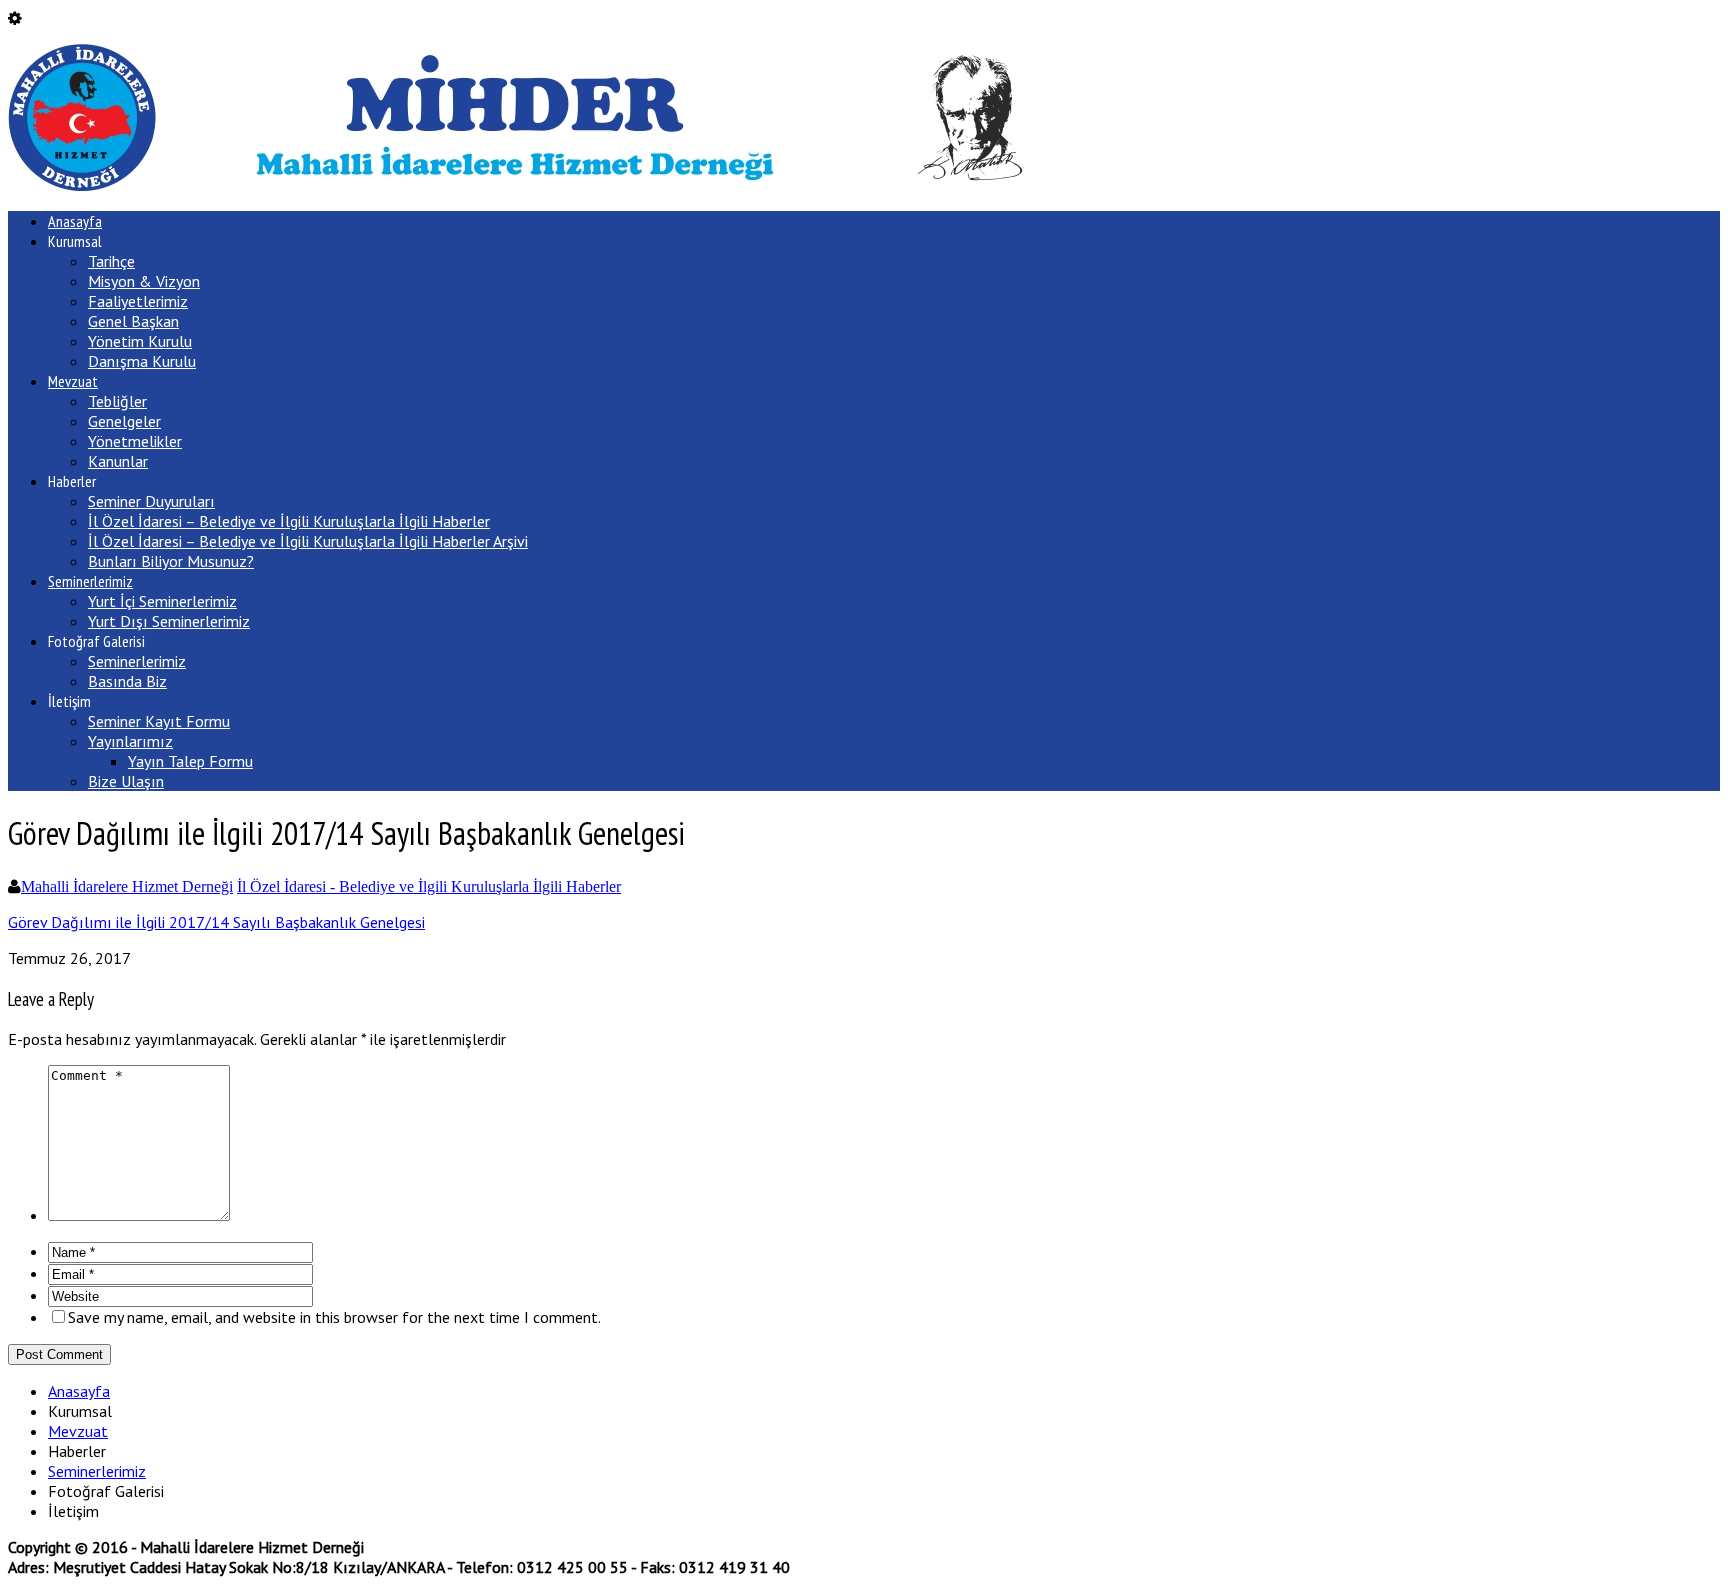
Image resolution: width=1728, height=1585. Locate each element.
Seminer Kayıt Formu (159, 721)
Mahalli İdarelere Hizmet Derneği (127, 886)
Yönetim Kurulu (140, 341)
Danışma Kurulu (142, 361)
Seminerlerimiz (90, 581)
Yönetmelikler (135, 441)
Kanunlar (118, 461)
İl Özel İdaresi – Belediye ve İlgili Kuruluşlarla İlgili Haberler (289, 521)
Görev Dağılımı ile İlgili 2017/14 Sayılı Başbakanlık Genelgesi (216, 922)
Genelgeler (124, 421)
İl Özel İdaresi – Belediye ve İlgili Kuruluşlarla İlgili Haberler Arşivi (308, 541)
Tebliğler (117, 401)
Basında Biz (127, 681)
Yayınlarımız (130, 741)
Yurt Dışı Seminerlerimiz (169, 621)
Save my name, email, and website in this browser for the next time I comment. (334, 1317)
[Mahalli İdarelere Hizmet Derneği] (515, 185)
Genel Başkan (133, 321)
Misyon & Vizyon (144, 281)
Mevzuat (73, 381)
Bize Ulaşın (126, 781)
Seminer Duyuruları (151, 501)
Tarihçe (111, 261)
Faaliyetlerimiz (138, 301)
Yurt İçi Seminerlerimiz (162, 601)
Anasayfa (75, 221)
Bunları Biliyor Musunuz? (171, 561)
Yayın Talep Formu (190, 761)
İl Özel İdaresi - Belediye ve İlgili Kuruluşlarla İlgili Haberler (429, 886)
